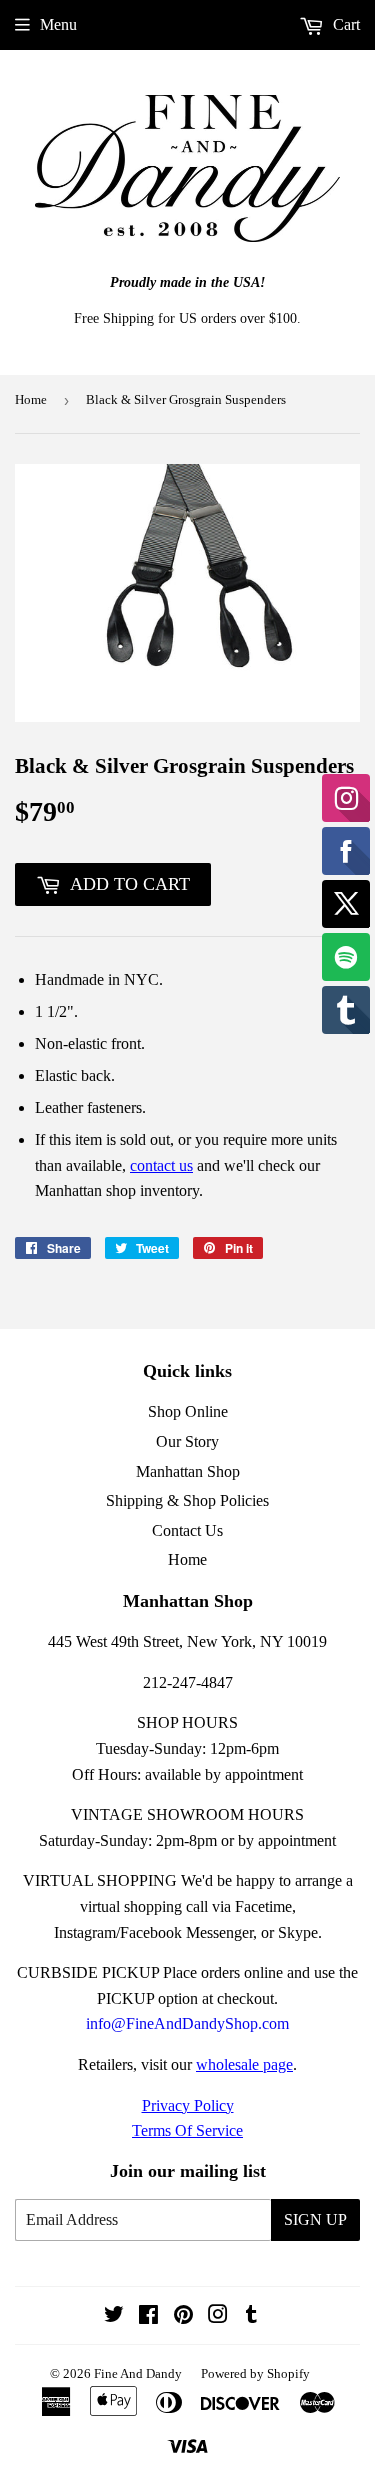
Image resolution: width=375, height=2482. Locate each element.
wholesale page (244, 2064)
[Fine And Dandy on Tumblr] (251, 2316)
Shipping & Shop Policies (187, 1500)
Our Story (187, 1441)
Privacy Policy (188, 2105)
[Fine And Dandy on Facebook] (148, 2316)
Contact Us (187, 1530)
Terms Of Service (187, 2130)
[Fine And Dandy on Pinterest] (183, 2316)
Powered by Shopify (255, 2373)
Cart (344, 24)
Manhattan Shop (188, 1471)
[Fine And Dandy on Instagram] (218, 2316)
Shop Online (188, 1411)
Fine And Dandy (138, 2373)
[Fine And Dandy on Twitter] (114, 2316)
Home (31, 399)
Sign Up (315, 2219)
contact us (161, 1165)
